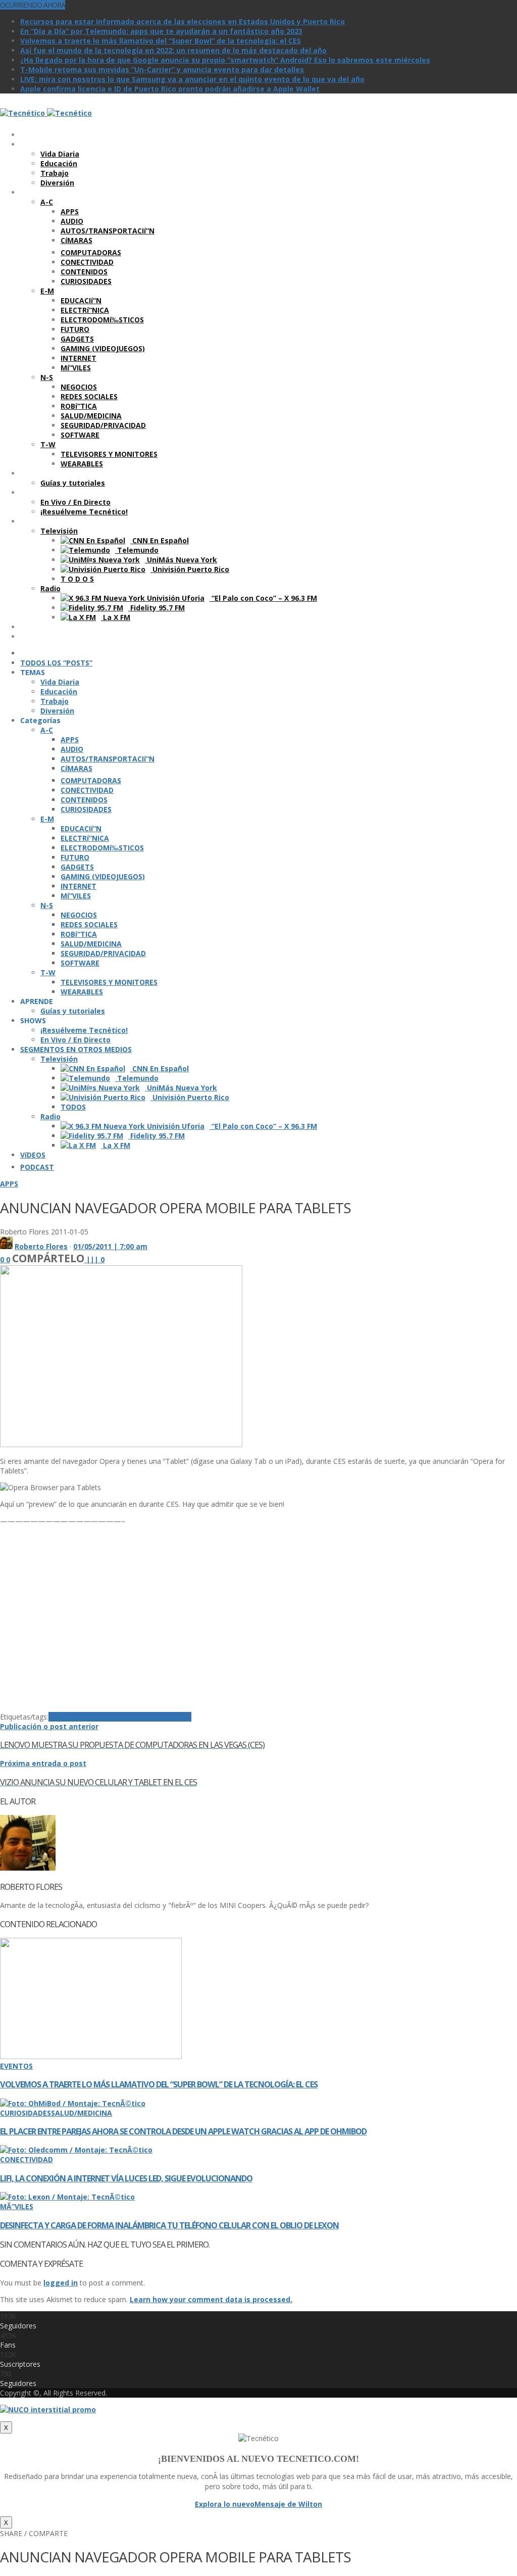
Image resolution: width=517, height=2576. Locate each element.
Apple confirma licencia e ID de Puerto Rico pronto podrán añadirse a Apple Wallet (170, 89)
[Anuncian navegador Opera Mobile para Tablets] (121, 1444)
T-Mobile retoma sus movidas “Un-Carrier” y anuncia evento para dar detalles (162, 69)
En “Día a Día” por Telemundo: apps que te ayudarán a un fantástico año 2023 (161, 31)
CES (85, 1717)
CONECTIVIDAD (27, 2159)
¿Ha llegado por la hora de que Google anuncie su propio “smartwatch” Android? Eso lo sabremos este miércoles (225, 60)
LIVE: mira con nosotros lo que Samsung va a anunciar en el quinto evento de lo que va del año (192, 79)
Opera (158, 1717)
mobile (134, 1717)
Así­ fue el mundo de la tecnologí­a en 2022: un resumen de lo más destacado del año (173, 50)
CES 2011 (106, 1717)
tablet (180, 1717)
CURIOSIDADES (25, 2113)
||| (95, 1259)
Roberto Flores (41, 1246)
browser (63, 1717)
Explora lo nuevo (225, 2504)
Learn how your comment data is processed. (211, 2299)
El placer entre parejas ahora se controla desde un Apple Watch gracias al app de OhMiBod (183, 2131)
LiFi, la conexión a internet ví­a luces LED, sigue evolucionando (126, 2178)
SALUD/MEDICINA (82, 2113)
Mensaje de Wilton (288, 2504)
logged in (61, 2283)
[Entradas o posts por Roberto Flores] (6, 1246)
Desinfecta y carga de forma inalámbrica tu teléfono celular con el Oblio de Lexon (169, 2225)
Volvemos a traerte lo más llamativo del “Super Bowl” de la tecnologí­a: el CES (161, 41)
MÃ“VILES (17, 2206)
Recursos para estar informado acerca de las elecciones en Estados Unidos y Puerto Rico (183, 21)
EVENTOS (16, 2066)
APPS (9, 1184)
